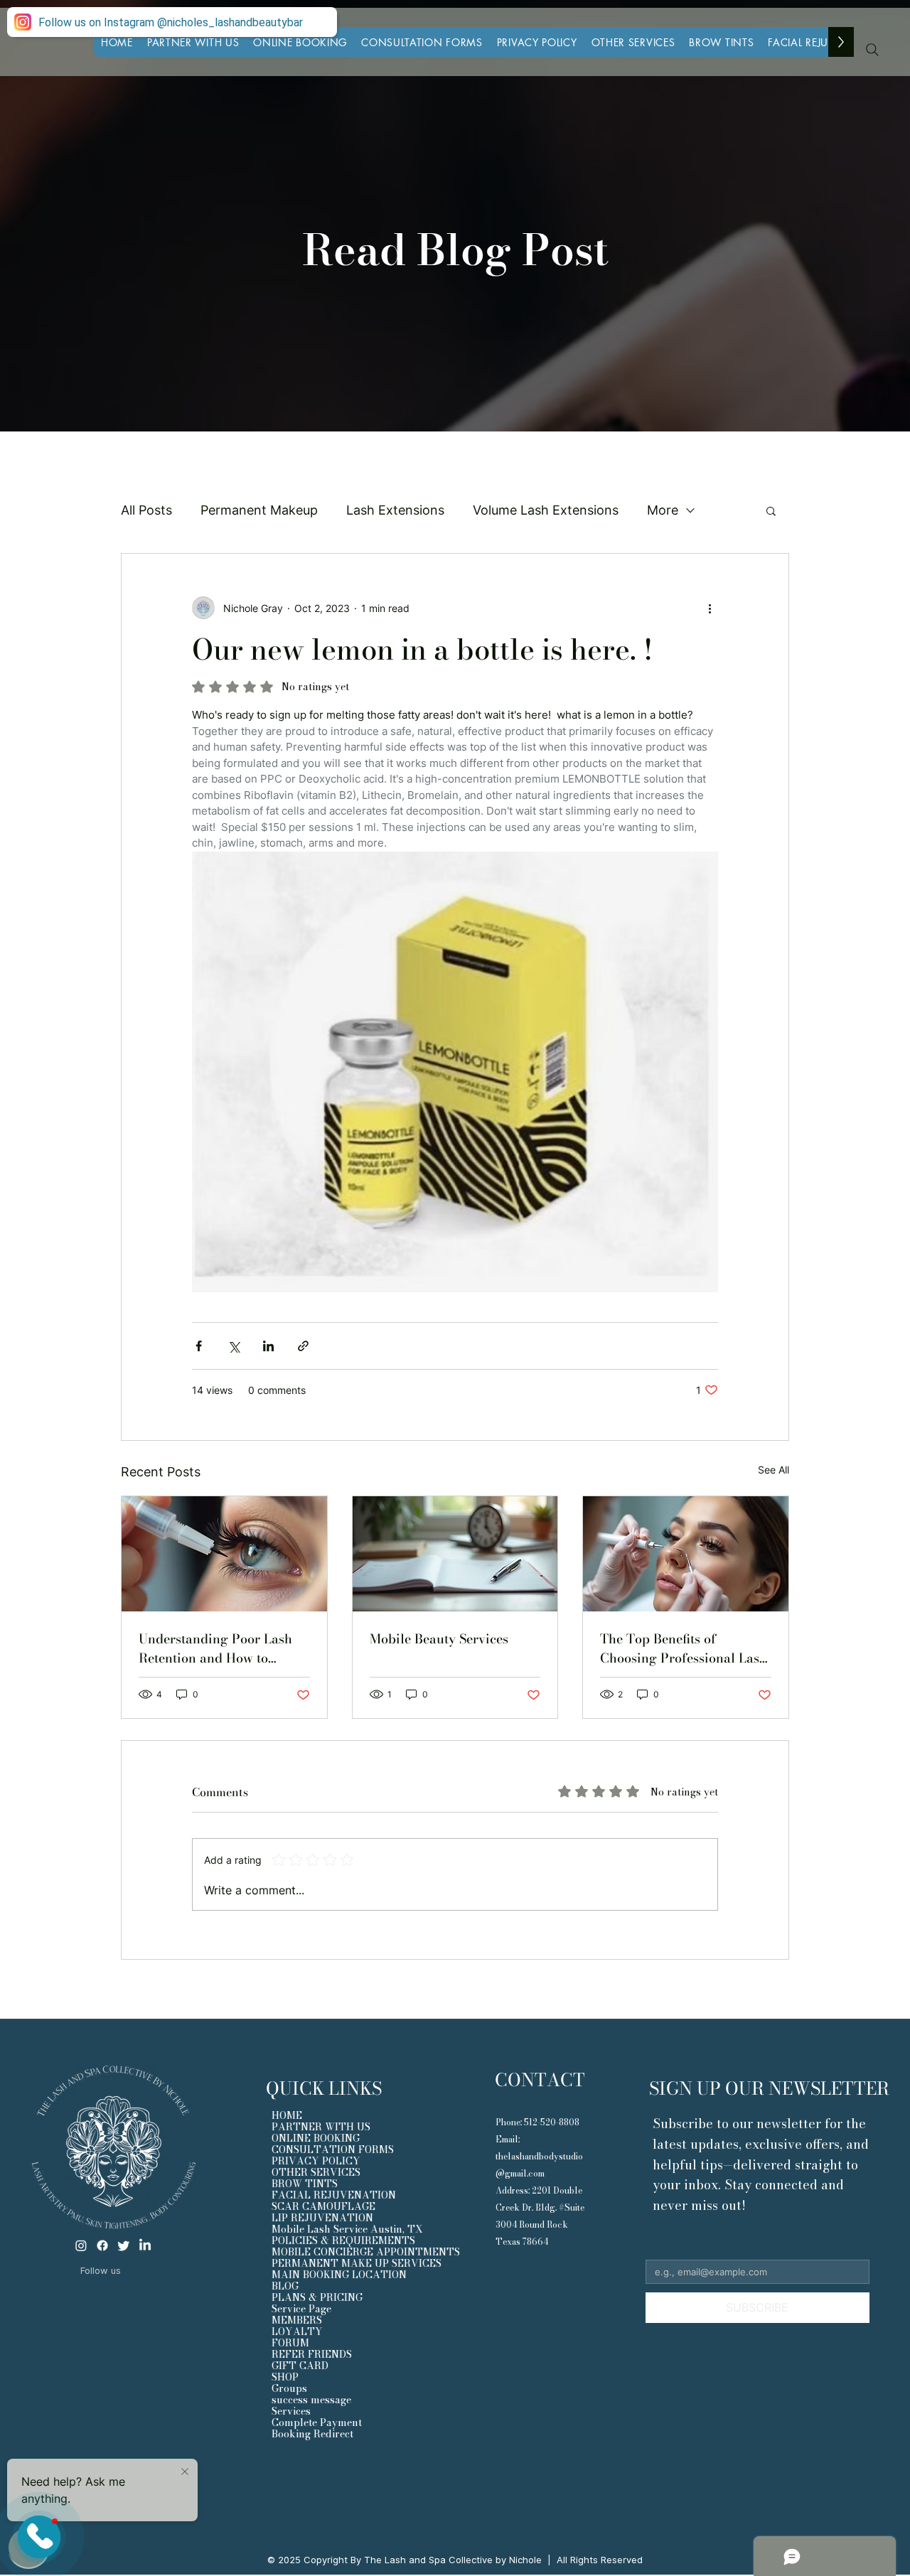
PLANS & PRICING (317, 2297)
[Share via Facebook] (199, 1346)
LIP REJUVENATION (322, 2218)
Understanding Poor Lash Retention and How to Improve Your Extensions (215, 1648)
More (663, 510)
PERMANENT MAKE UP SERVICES (356, 2263)
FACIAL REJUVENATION (334, 2195)
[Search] (872, 50)
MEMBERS (297, 2320)
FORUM (290, 2343)
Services (291, 2411)
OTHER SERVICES (316, 2172)
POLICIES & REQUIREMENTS (343, 2240)
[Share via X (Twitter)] (234, 1346)
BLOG (285, 2286)
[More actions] (710, 608)
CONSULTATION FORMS (333, 2150)
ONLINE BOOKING (316, 2138)
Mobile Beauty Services (439, 1639)
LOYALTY (297, 2331)
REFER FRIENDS (312, 2354)
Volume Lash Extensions (546, 510)
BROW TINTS (305, 2184)
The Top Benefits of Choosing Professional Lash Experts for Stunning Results (684, 1648)
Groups (289, 2388)
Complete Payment (317, 2422)
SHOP (285, 2377)
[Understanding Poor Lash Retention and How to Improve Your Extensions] (224, 1554)
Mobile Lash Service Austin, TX (347, 2229)
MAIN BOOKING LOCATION (339, 2275)
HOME (287, 2115)
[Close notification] (185, 2472)
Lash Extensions (395, 510)
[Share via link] (303, 1346)
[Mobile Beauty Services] (455, 1554)
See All (773, 1470)
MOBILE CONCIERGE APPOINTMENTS (356, 2252)
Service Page (301, 2309)
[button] (633, 42)
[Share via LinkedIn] (268, 1346)
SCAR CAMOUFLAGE (323, 2206)
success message (311, 2400)
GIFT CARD (300, 2366)
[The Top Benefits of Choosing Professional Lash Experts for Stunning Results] (686, 1554)
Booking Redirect (312, 2434)
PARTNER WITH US (321, 2127)
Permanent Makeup (259, 510)
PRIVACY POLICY (316, 2161)
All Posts (146, 510)
